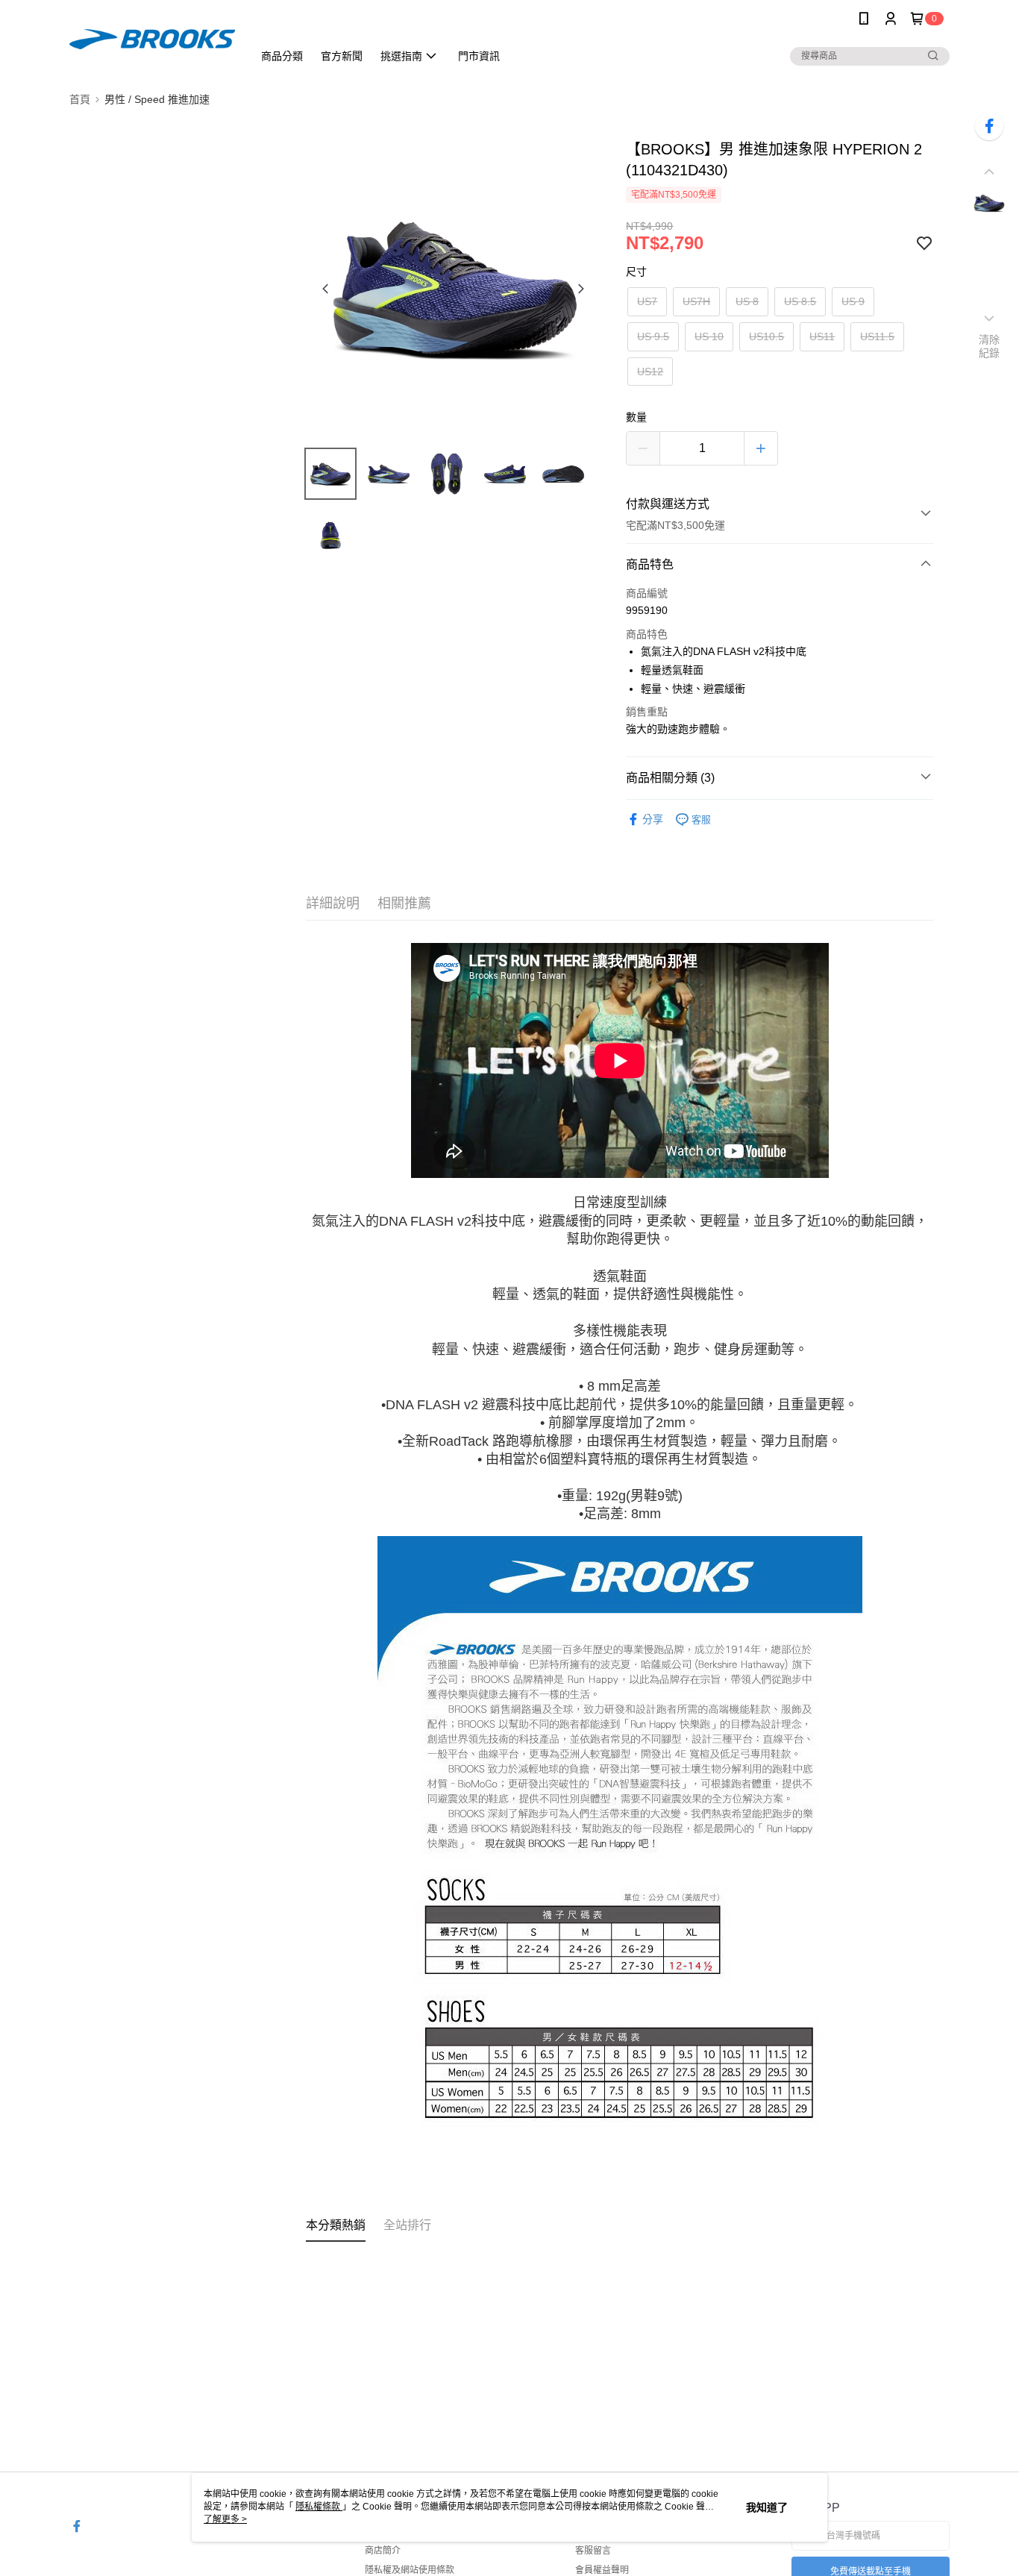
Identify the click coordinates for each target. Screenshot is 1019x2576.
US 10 (709, 336)
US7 (647, 301)
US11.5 (877, 336)
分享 (653, 819)
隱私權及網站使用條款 (410, 2570)
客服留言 (593, 2551)
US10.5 (766, 336)
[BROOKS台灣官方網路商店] (152, 39)
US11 (822, 336)
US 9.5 (653, 336)
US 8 (747, 301)
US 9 (853, 301)
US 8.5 (800, 301)
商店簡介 (383, 2551)
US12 (650, 372)
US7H (696, 301)
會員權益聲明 (602, 2570)
